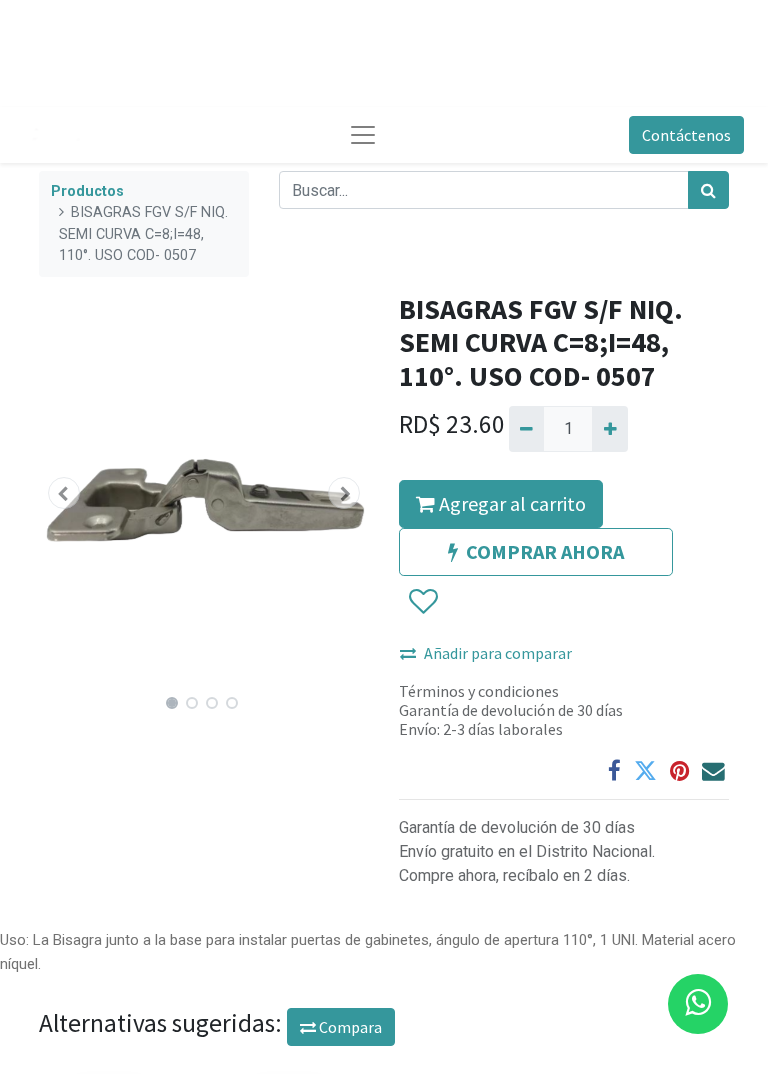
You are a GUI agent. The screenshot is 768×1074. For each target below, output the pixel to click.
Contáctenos (686, 135)
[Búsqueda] (708, 190)
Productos (87, 191)
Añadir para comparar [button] (498, 653)
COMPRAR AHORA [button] (545, 551)
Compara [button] (349, 1027)
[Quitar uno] (526, 429)
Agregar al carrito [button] (510, 503)
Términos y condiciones (479, 691)
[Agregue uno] (609, 429)
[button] (64, 493)
